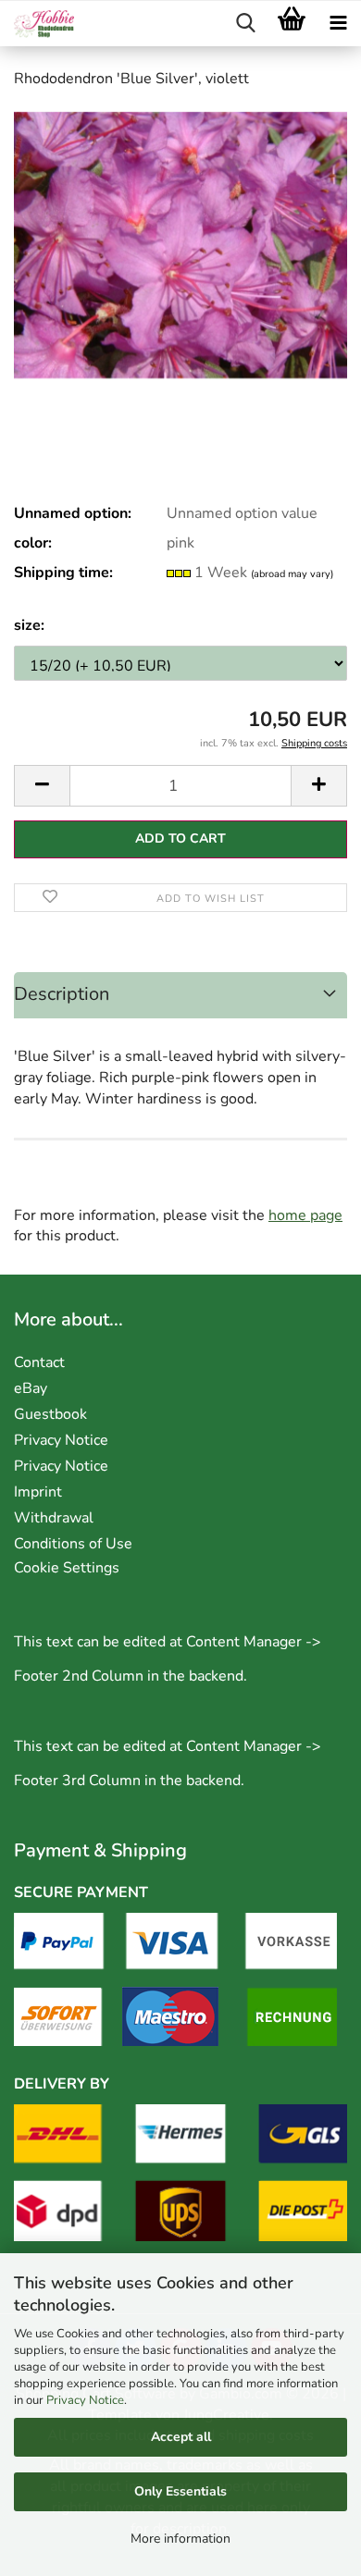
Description (62, 994)
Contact (39, 1362)
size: (29, 625)
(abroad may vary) (292, 574)
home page (305, 1215)
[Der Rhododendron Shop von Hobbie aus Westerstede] (37, 24)
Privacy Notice (85, 2400)
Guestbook (50, 1414)
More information (180, 2539)
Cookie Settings (67, 1568)
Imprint (38, 1492)
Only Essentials (180, 2491)
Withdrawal (54, 1518)
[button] (42, 786)
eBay (31, 1388)
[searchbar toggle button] (245, 24)
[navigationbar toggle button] (338, 24)
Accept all (181, 2437)
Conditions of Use (73, 1544)
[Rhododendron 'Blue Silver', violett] (180, 244)
